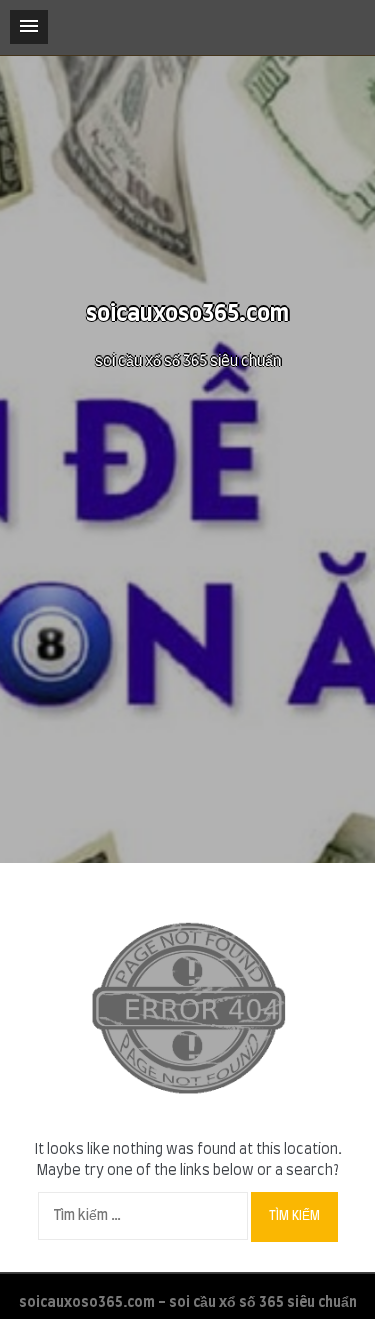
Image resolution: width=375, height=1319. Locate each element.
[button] (29, 27)
